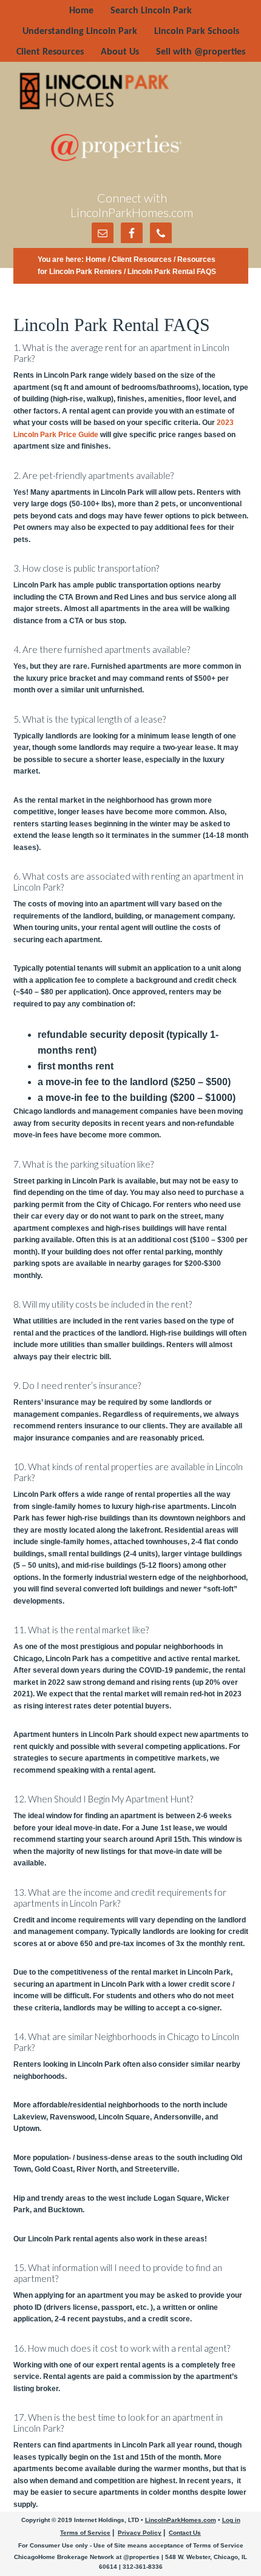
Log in (231, 2520)
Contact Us (185, 2533)
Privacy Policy (140, 2533)
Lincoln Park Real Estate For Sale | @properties (132, 91)
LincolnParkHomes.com (181, 2520)
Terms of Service (85, 2533)
